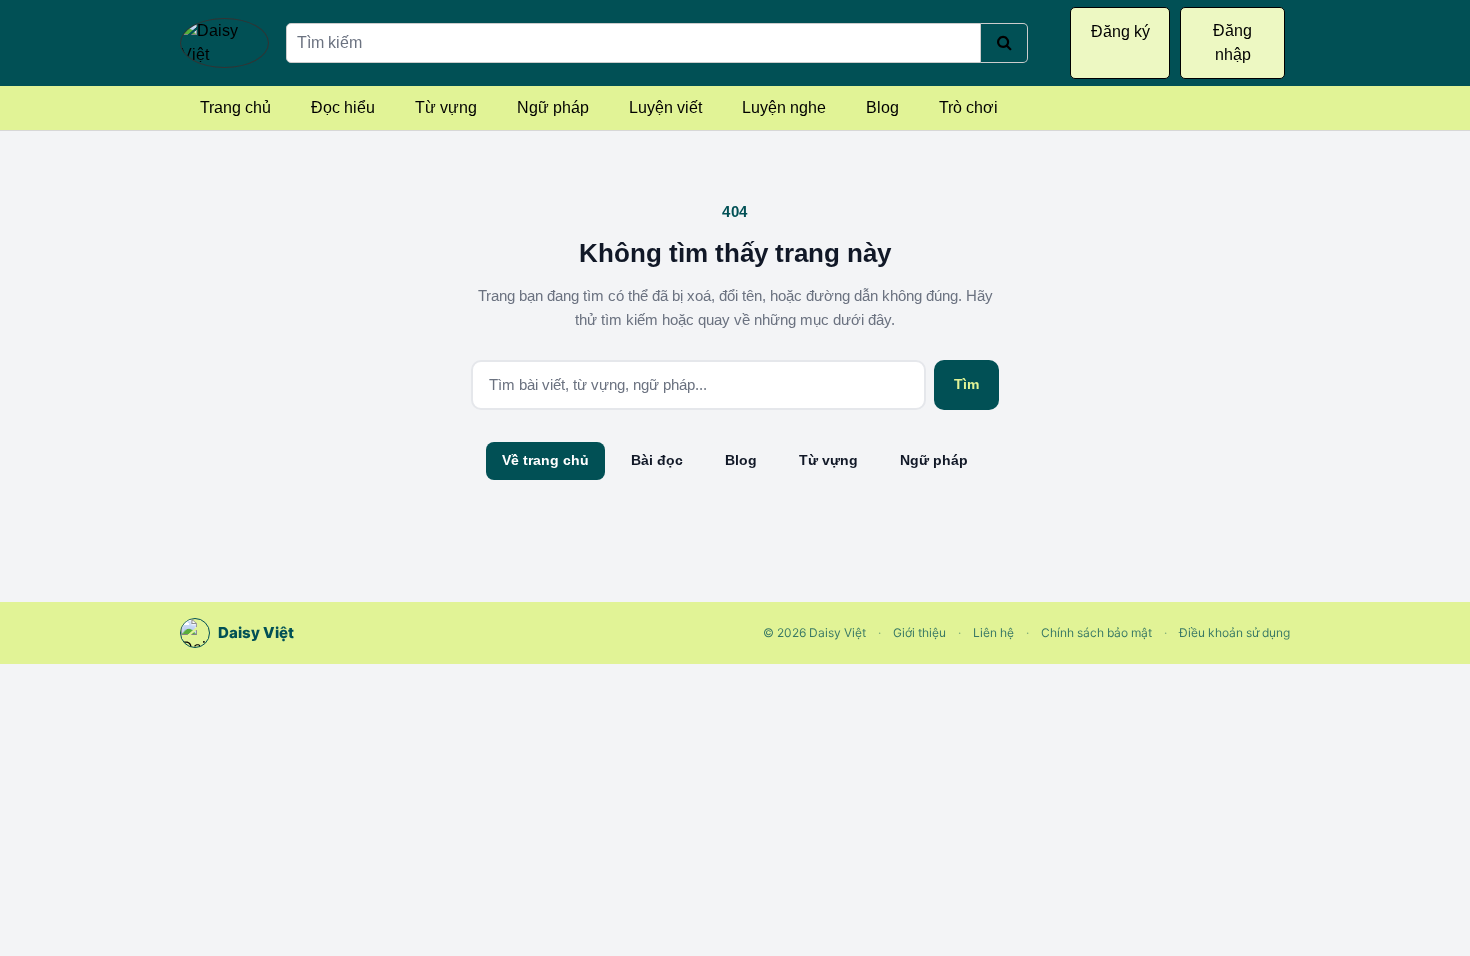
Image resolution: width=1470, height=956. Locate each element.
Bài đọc (657, 460)
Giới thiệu (919, 632)
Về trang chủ (545, 460)
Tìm (966, 384)
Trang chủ (235, 107)
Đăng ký (1120, 31)
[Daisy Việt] (224, 43)
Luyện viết (665, 107)
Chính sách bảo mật (1096, 632)
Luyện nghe (784, 107)
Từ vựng (446, 107)
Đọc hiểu (343, 107)
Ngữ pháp (553, 107)
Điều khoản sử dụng (1234, 632)
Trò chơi (968, 107)
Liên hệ (993, 632)
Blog (882, 107)
